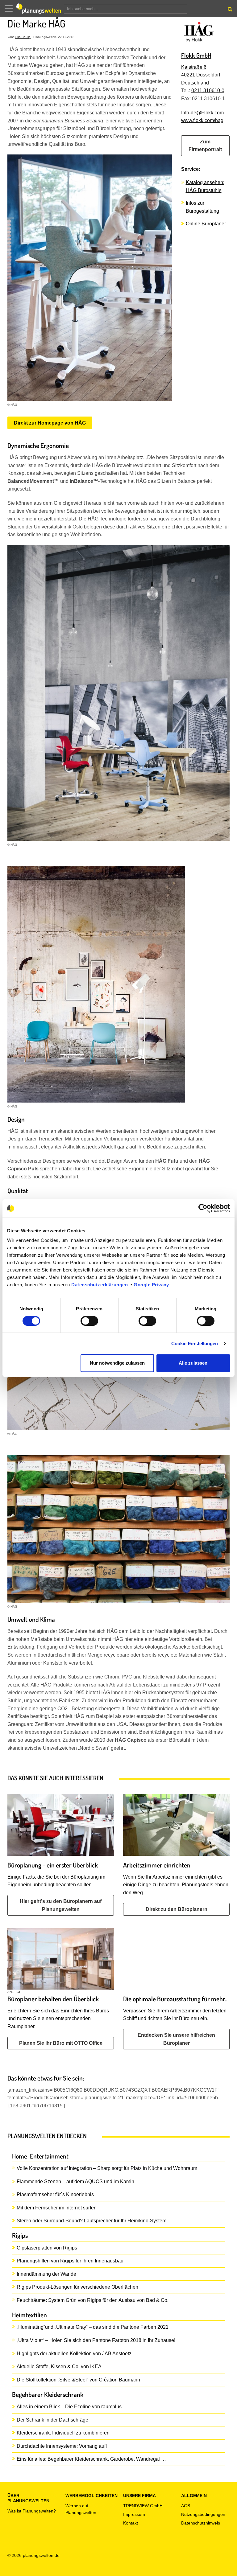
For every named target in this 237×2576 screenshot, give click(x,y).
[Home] (40, 9)
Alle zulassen (193, 1363)
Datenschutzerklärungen (100, 1285)
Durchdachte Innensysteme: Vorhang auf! (62, 2446)
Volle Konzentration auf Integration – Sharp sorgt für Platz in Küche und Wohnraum (107, 2168)
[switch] (89, 1321)
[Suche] (229, 10)
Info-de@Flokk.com (202, 113)
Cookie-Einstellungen (195, 1343)
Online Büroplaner (206, 224)
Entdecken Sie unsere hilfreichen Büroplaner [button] (176, 2039)
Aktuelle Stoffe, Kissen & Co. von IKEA (59, 2366)
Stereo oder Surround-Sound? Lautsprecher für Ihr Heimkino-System (91, 2221)
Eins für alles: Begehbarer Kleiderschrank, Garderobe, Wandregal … (91, 2459)
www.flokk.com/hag (202, 120)
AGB (186, 2506)
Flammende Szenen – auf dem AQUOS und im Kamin (75, 2182)
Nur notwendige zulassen (117, 1363)
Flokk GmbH (196, 55)
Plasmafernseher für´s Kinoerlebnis (55, 2194)
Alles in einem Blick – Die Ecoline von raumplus (69, 2407)
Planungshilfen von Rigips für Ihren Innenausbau (70, 2261)
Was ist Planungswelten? (32, 2511)
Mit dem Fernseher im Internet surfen (57, 2208)
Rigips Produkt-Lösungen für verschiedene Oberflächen (77, 2287)
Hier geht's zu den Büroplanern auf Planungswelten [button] (61, 1905)
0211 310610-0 (208, 90)
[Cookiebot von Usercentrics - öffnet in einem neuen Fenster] (203, 1208)
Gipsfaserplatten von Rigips (47, 2248)
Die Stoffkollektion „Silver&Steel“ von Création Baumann (78, 2380)
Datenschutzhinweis (201, 2523)
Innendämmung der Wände (46, 2274)
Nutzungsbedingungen (203, 2514)
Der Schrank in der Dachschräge (52, 2420)
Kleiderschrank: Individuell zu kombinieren (63, 2433)
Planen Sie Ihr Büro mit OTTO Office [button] (61, 2043)
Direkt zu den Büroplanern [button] (177, 1909)
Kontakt (131, 2523)
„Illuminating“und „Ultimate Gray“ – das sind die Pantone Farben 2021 (93, 2327)
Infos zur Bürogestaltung (202, 207)
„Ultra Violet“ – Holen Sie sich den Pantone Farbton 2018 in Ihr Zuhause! (96, 2340)
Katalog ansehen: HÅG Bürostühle (205, 186)
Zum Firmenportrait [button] (205, 146)
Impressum (134, 2514)
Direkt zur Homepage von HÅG (50, 423)
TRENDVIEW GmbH (143, 2506)
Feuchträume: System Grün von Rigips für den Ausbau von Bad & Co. (93, 2300)
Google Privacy (151, 1285)
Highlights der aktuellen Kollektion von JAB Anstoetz (74, 2354)
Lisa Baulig (23, 37)
